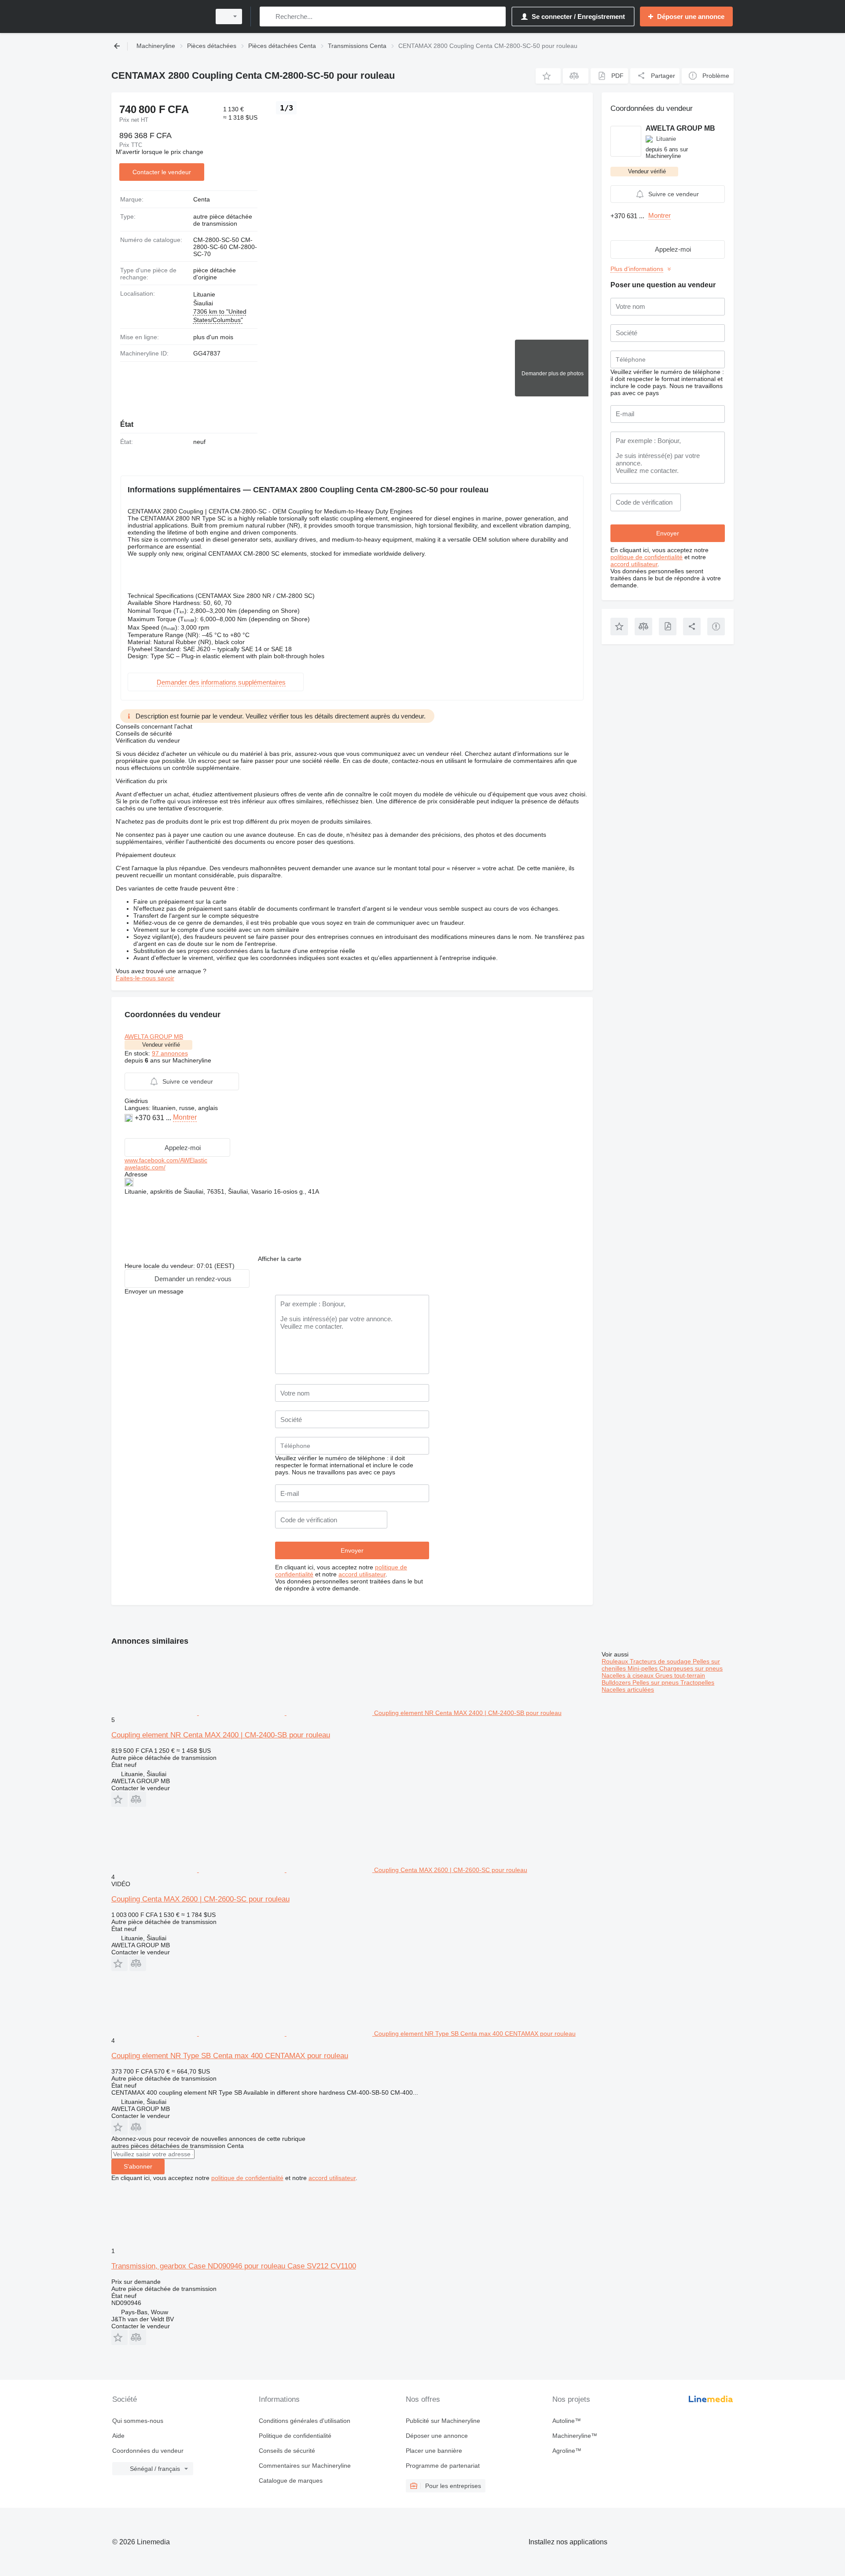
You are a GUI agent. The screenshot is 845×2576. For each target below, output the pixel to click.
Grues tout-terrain (680, 1675)
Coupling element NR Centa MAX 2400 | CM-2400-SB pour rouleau (221, 1735)
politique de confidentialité (647, 557)
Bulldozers (617, 1682)
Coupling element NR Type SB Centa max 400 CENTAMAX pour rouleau (230, 2056)
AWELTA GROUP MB (154, 1037)
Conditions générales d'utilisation (305, 2421)
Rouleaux (616, 1661)
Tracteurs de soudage (661, 1661)
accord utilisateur (362, 1574)
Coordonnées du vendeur (148, 2451)
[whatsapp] (130, 1131)
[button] (548, 76)
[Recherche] (268, 16)
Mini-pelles (643, 1668)
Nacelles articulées (628, 1689)
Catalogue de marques (291, 2481)
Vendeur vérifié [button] (161, 1045)
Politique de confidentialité (295, 2436)
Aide (118, 2436)
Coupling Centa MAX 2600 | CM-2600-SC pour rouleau (200, 1899)
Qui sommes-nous (138, 2421)
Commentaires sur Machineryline (305, 2466)
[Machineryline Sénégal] (158, 16)
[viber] (140, 1131)
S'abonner (138, 2166)
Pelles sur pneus (656, 1682)
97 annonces (170, 1053)
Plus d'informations (637, 269)
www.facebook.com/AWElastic (166, 1160)
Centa (202, 199)
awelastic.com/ (145, 1167)
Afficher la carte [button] (280, 1259)
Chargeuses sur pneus (691, 1668)
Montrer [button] (185, 1117)
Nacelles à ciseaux (628, 1675)
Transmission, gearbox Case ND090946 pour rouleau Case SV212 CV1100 (234, 2266)
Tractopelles (697, 1682)
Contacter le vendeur (162, 172)
